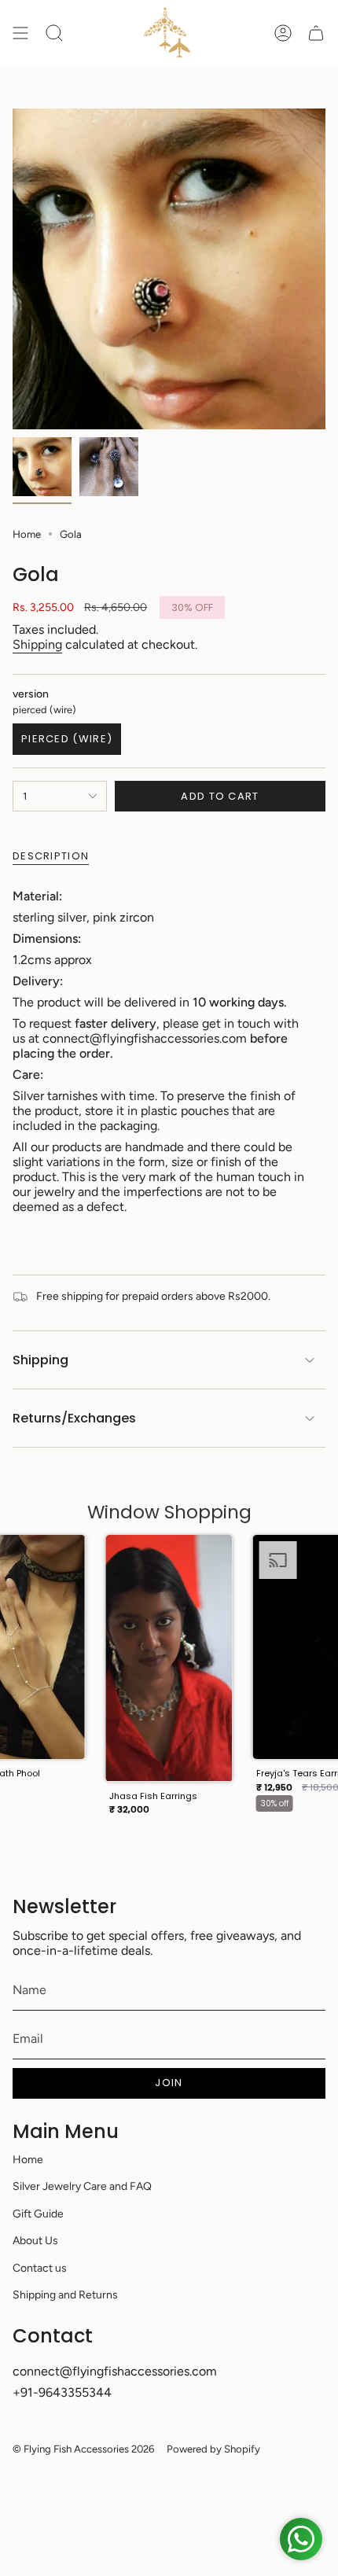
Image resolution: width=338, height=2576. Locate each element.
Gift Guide (38, 2214)
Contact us (40, 2268)
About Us (35, 2241)
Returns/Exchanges (74, 1418)
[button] (169, 1680)
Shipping (37, 644)
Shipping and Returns (65, 2295)
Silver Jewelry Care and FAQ (82, 2186)
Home (27, 534)
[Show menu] (20, 33)
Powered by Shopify (213, 2449)
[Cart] (316, 33)
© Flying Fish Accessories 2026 (83, 2449)
